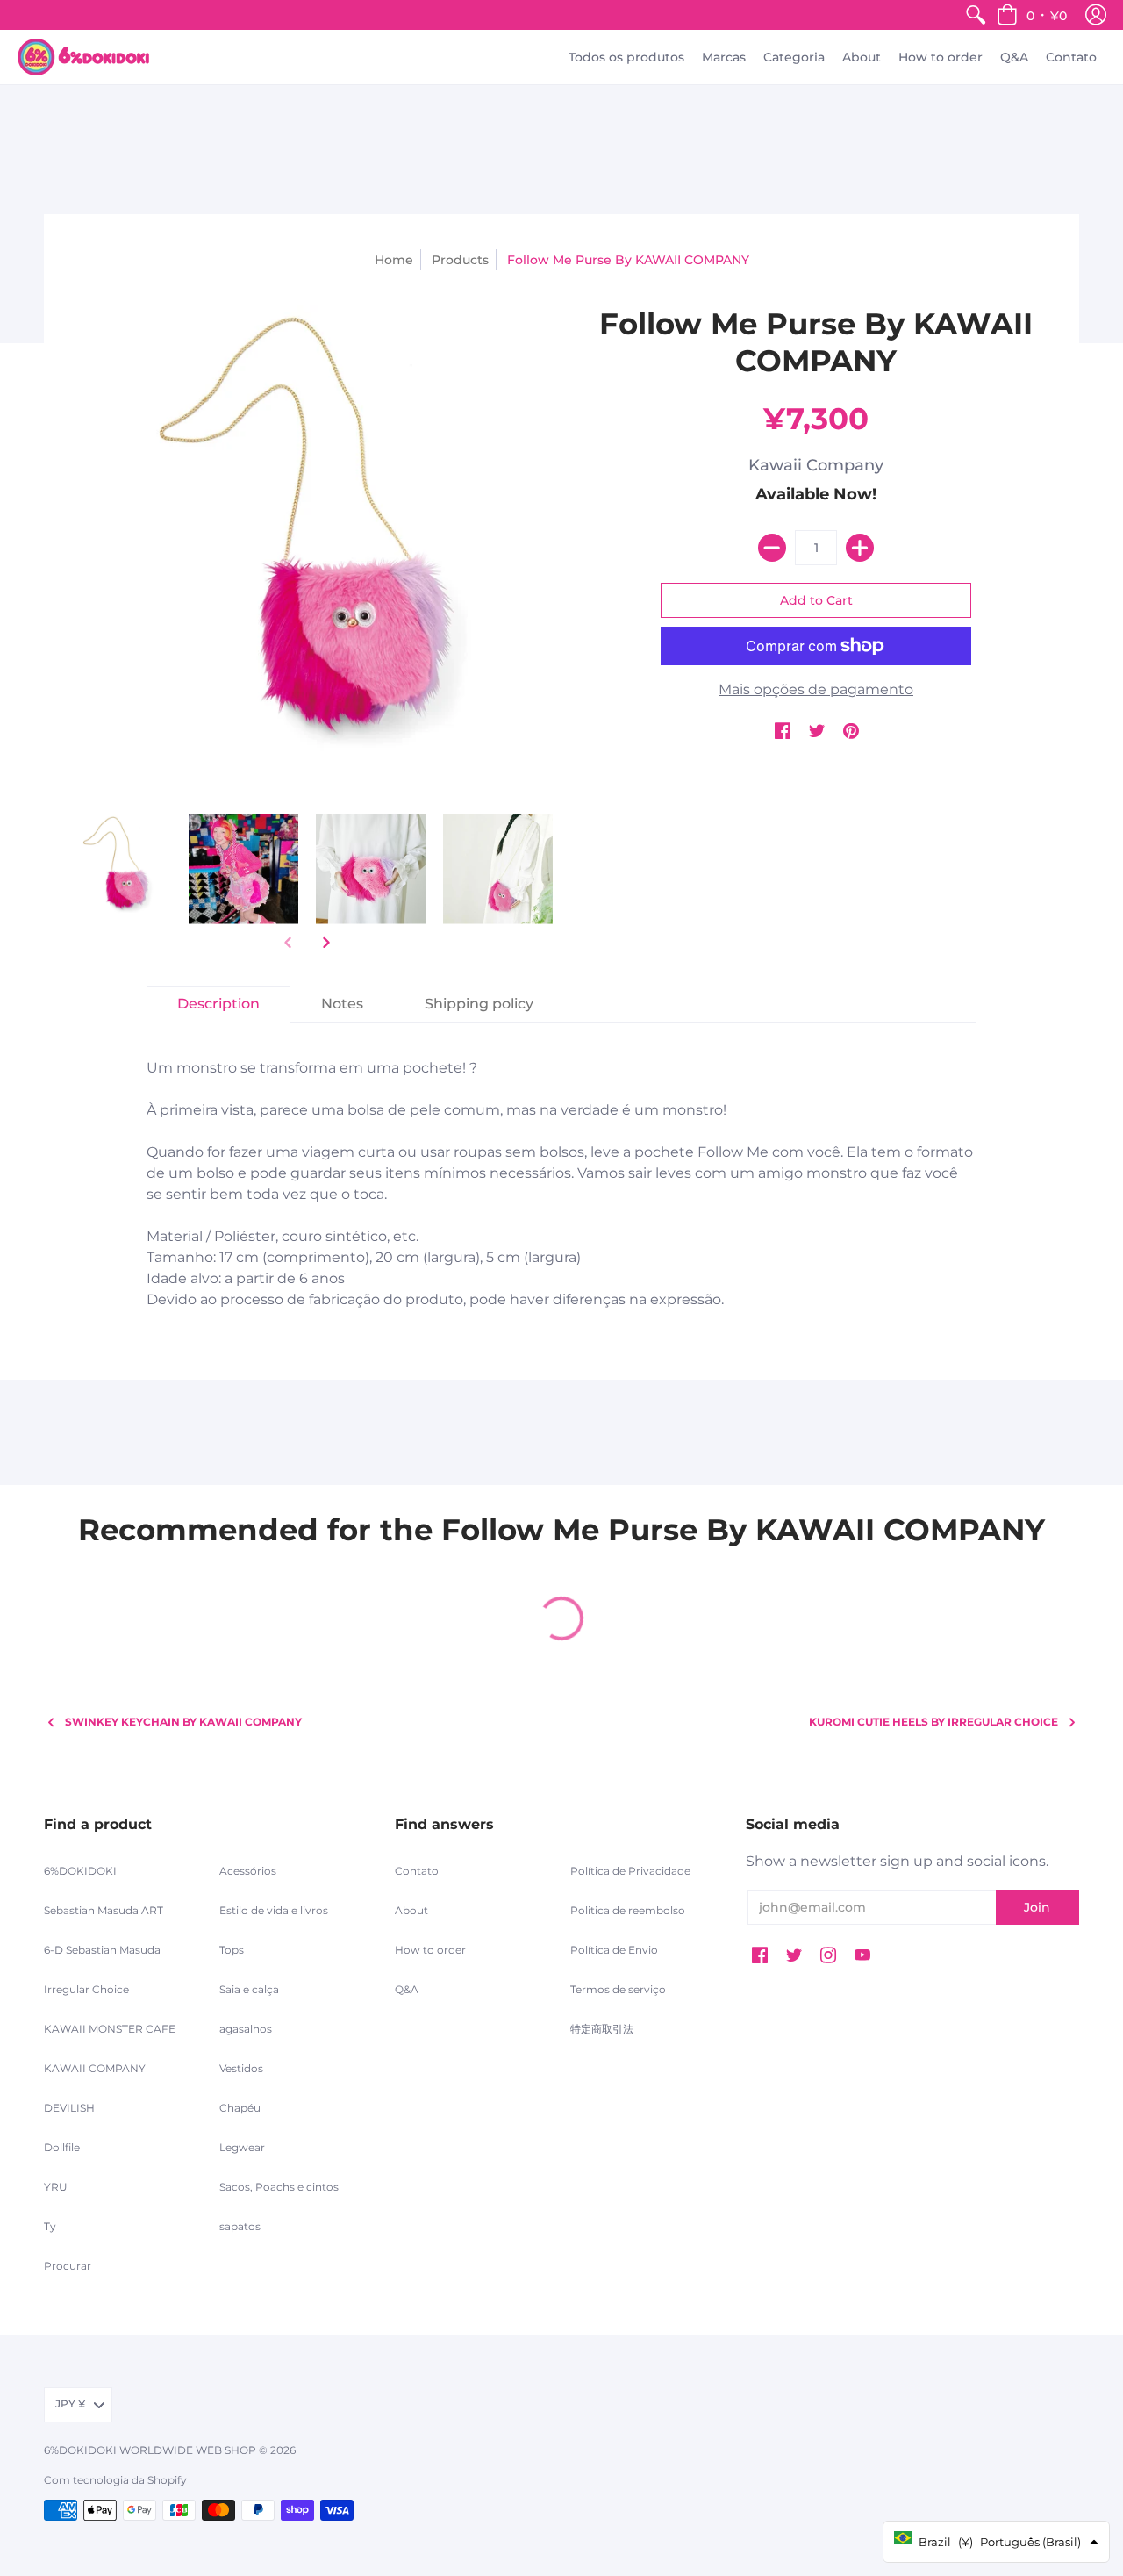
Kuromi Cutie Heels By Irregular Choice (933, 1722)
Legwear (242, 2147)
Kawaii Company (816, 465)
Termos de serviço (618, 1989)
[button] (1032, 15)
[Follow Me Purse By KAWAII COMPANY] (116, 869)
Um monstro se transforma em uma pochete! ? (560, 1184)
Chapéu (240, 2108)
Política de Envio (614, 1950)
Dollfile (62, 2147)
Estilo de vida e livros (274, 1910)
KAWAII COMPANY (95, 2068)
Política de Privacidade (630, 1871)
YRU (56, 2187)
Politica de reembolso (628, 1910)
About (411, 1910)
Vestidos (241, 2068)
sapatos (240, 2226)
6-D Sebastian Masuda (102, 1950)
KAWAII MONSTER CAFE (110, 2029)
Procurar (68, 2266)
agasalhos (246, 2029)
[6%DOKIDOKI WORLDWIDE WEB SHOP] (83, 57)
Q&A (407, 1989)
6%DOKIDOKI (80, 1871)
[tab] (218, 1004)
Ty (50, 2226)
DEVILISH (69, 2108)
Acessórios (248, 1871)
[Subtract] (772, 548)
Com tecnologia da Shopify (115, 2480)
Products (460, 260)
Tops (232, 1950)
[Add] (860, 548)
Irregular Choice (86, 1989)
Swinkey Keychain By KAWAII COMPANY (183, 1722)
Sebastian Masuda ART (104, 1910)
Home (394, 260)
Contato (417, 1871)
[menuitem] (976, 15)
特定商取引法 (602, 2029)
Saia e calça (249, 1989)
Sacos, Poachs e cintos (279, 2187)
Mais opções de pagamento (816, 689)
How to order (430, 1950)
